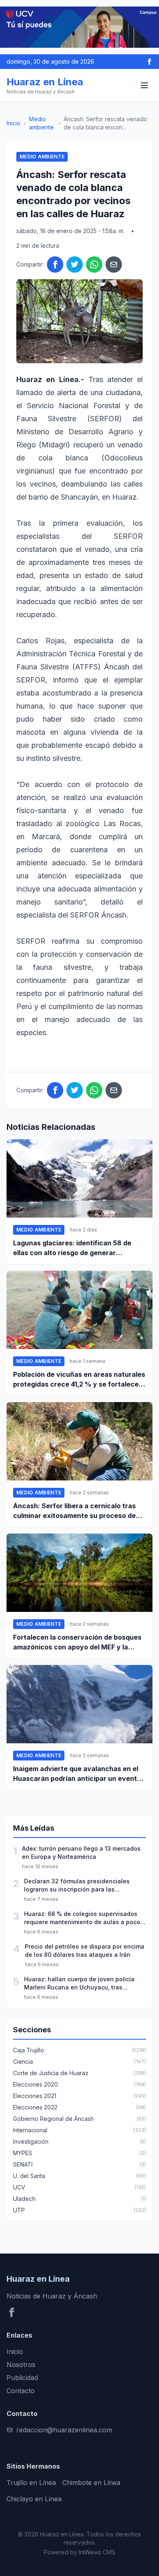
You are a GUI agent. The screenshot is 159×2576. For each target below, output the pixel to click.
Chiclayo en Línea (34, 2499)
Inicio (13, 123)
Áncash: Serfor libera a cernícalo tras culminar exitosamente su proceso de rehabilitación (74, 1511)
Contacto (21, 2391)
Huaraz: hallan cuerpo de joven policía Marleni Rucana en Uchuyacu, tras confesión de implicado (79, 1984)
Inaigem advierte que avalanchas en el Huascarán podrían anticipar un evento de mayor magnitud (77, 1774)
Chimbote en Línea (91, 2483)
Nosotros (21, 2365)
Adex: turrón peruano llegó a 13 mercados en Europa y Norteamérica (81, 1853)
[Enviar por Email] (114, 264)
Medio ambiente (41, 123)
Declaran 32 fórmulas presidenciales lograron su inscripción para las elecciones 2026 (77, 1886)
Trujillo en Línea (31, 2483)
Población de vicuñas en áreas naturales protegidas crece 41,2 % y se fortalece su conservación (79, 1380)
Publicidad (22, 2378)
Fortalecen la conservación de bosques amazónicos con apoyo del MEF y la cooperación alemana (77, 1643)
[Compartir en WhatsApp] (94, 264)
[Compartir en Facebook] (55, 264)
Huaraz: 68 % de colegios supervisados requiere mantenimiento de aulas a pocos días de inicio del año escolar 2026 (84, 1918)
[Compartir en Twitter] (75, 264)
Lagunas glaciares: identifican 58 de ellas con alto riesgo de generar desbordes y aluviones (72, 1248)
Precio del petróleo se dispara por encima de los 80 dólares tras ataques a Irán (85, 1950)
